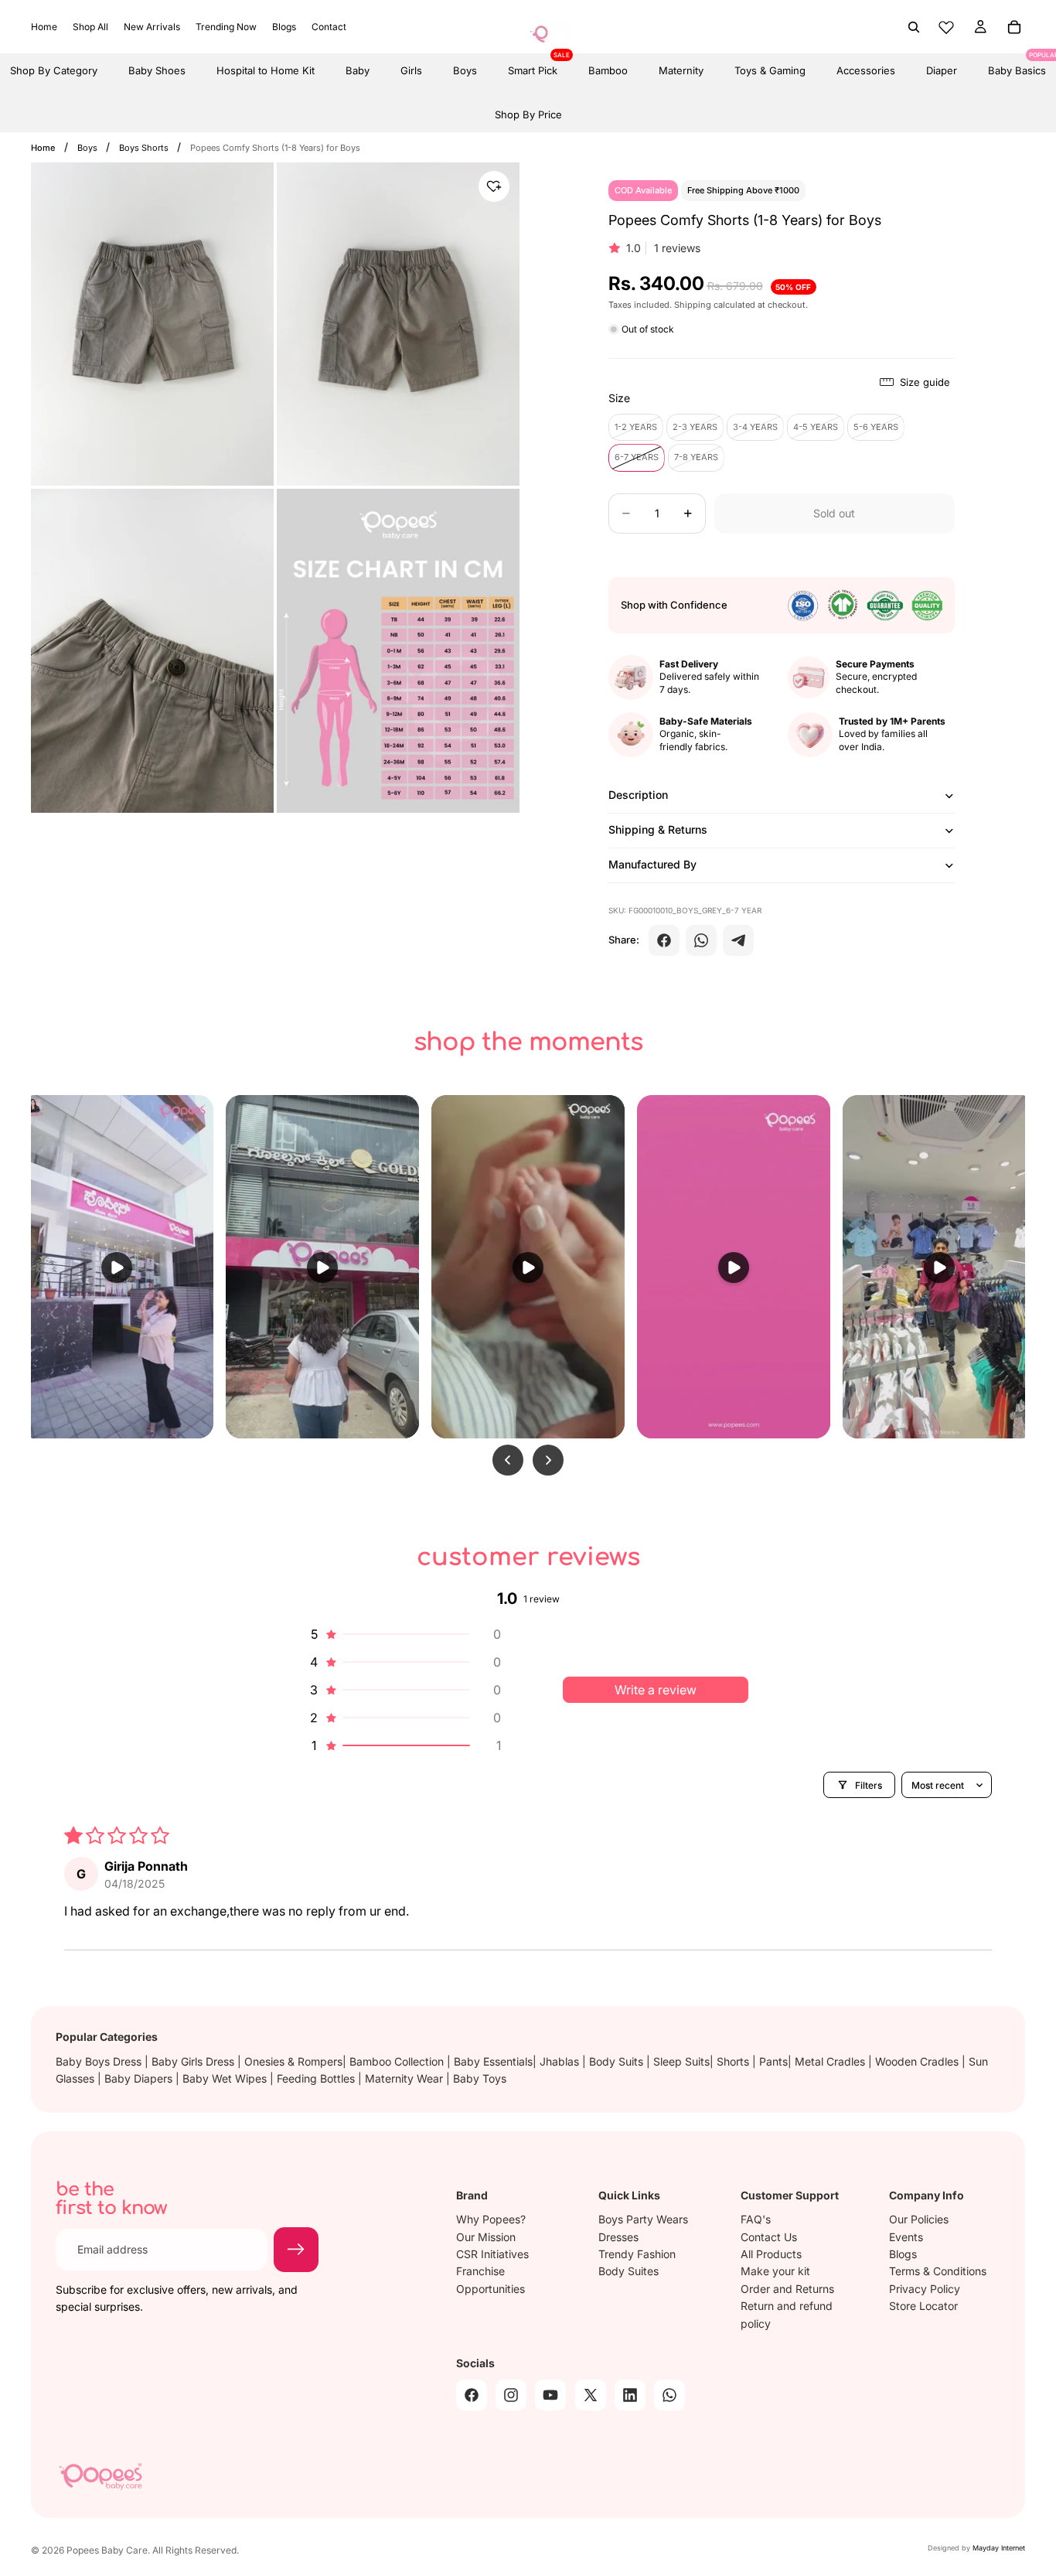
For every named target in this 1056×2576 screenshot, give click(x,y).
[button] (404, 1634)
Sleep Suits (681, 2061)
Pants (773, 2061)
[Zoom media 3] (152, 651)
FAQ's (756, 2219)
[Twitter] (591, 2395)
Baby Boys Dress (100, 2061)
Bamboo (608, 70)
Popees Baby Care (107, 2550)
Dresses (618, 2236)
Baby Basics (1017, 65)
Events (906, 2236)
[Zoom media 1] (152, 324)
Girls (411, 70)
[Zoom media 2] (398, 324)
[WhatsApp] (701, 940)
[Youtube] (550, 2395)
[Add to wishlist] (494, 186)
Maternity (681, 70)
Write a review (656, 1690)
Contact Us (769, 2236)
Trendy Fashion (637, 2254)
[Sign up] (296, 2250)
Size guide (925, 382)
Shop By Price (528, 114)
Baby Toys (480, 2078)
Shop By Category (54, 70)
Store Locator (923, 2306)
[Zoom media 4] (398, 651)
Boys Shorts (145, 148)
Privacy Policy (925, 2289)
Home (43, 148)
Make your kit (775, 2271)
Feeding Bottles (317, 2078)
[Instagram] (511, 2395)
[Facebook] (664, 940)
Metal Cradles (831, 2061)
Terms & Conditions (938, 2271)
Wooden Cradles (918, 2061)
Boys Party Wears (643, 2219)
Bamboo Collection (398, 2061)
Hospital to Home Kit (266, 70)
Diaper (942, 70)
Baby (358, 70)
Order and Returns (787, 2289)
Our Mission (486, 2236)
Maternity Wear (405, 2078)
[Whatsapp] (669, 2395)
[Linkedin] (630, 2395)
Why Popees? (491, 2219)
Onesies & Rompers (293, 2061)
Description (638, 795)
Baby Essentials (493, 2061)
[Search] (914, 27)
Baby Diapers (140, 2078)
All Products (771, 2254)
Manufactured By (652, 864)
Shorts (734, 2061)
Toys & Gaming (770, 70)
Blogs (903, 2254)
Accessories (866, 70)
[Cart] (1014, 27)
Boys (465, 70)
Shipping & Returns (658, 829)
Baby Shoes (157, 70)
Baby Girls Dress (194, 2061)
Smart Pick (533, 65)
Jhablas (561, 2061)
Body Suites (628, 2271)
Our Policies (919, 2219)
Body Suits (618, 2061)
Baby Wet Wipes (226, 2078)
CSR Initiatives (492, 2254)
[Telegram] (738, 940)
